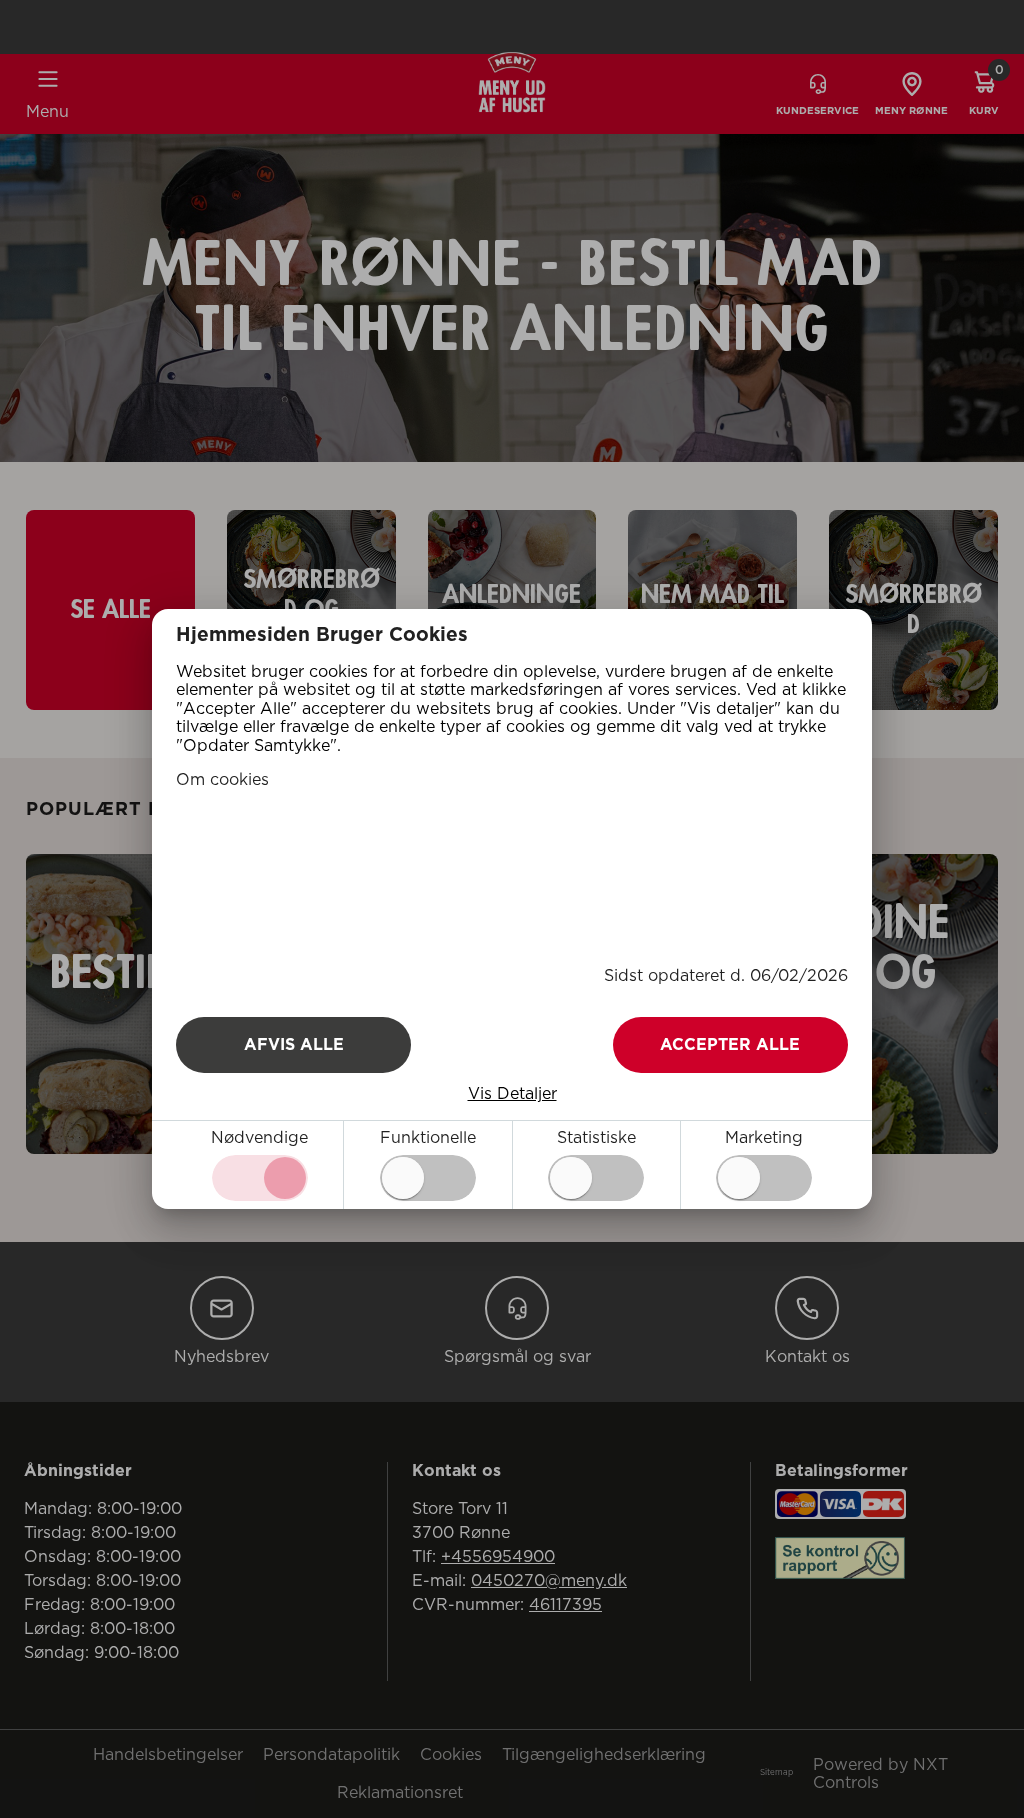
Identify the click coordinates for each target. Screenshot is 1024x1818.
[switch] (428, 1178)
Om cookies (222, 780)
